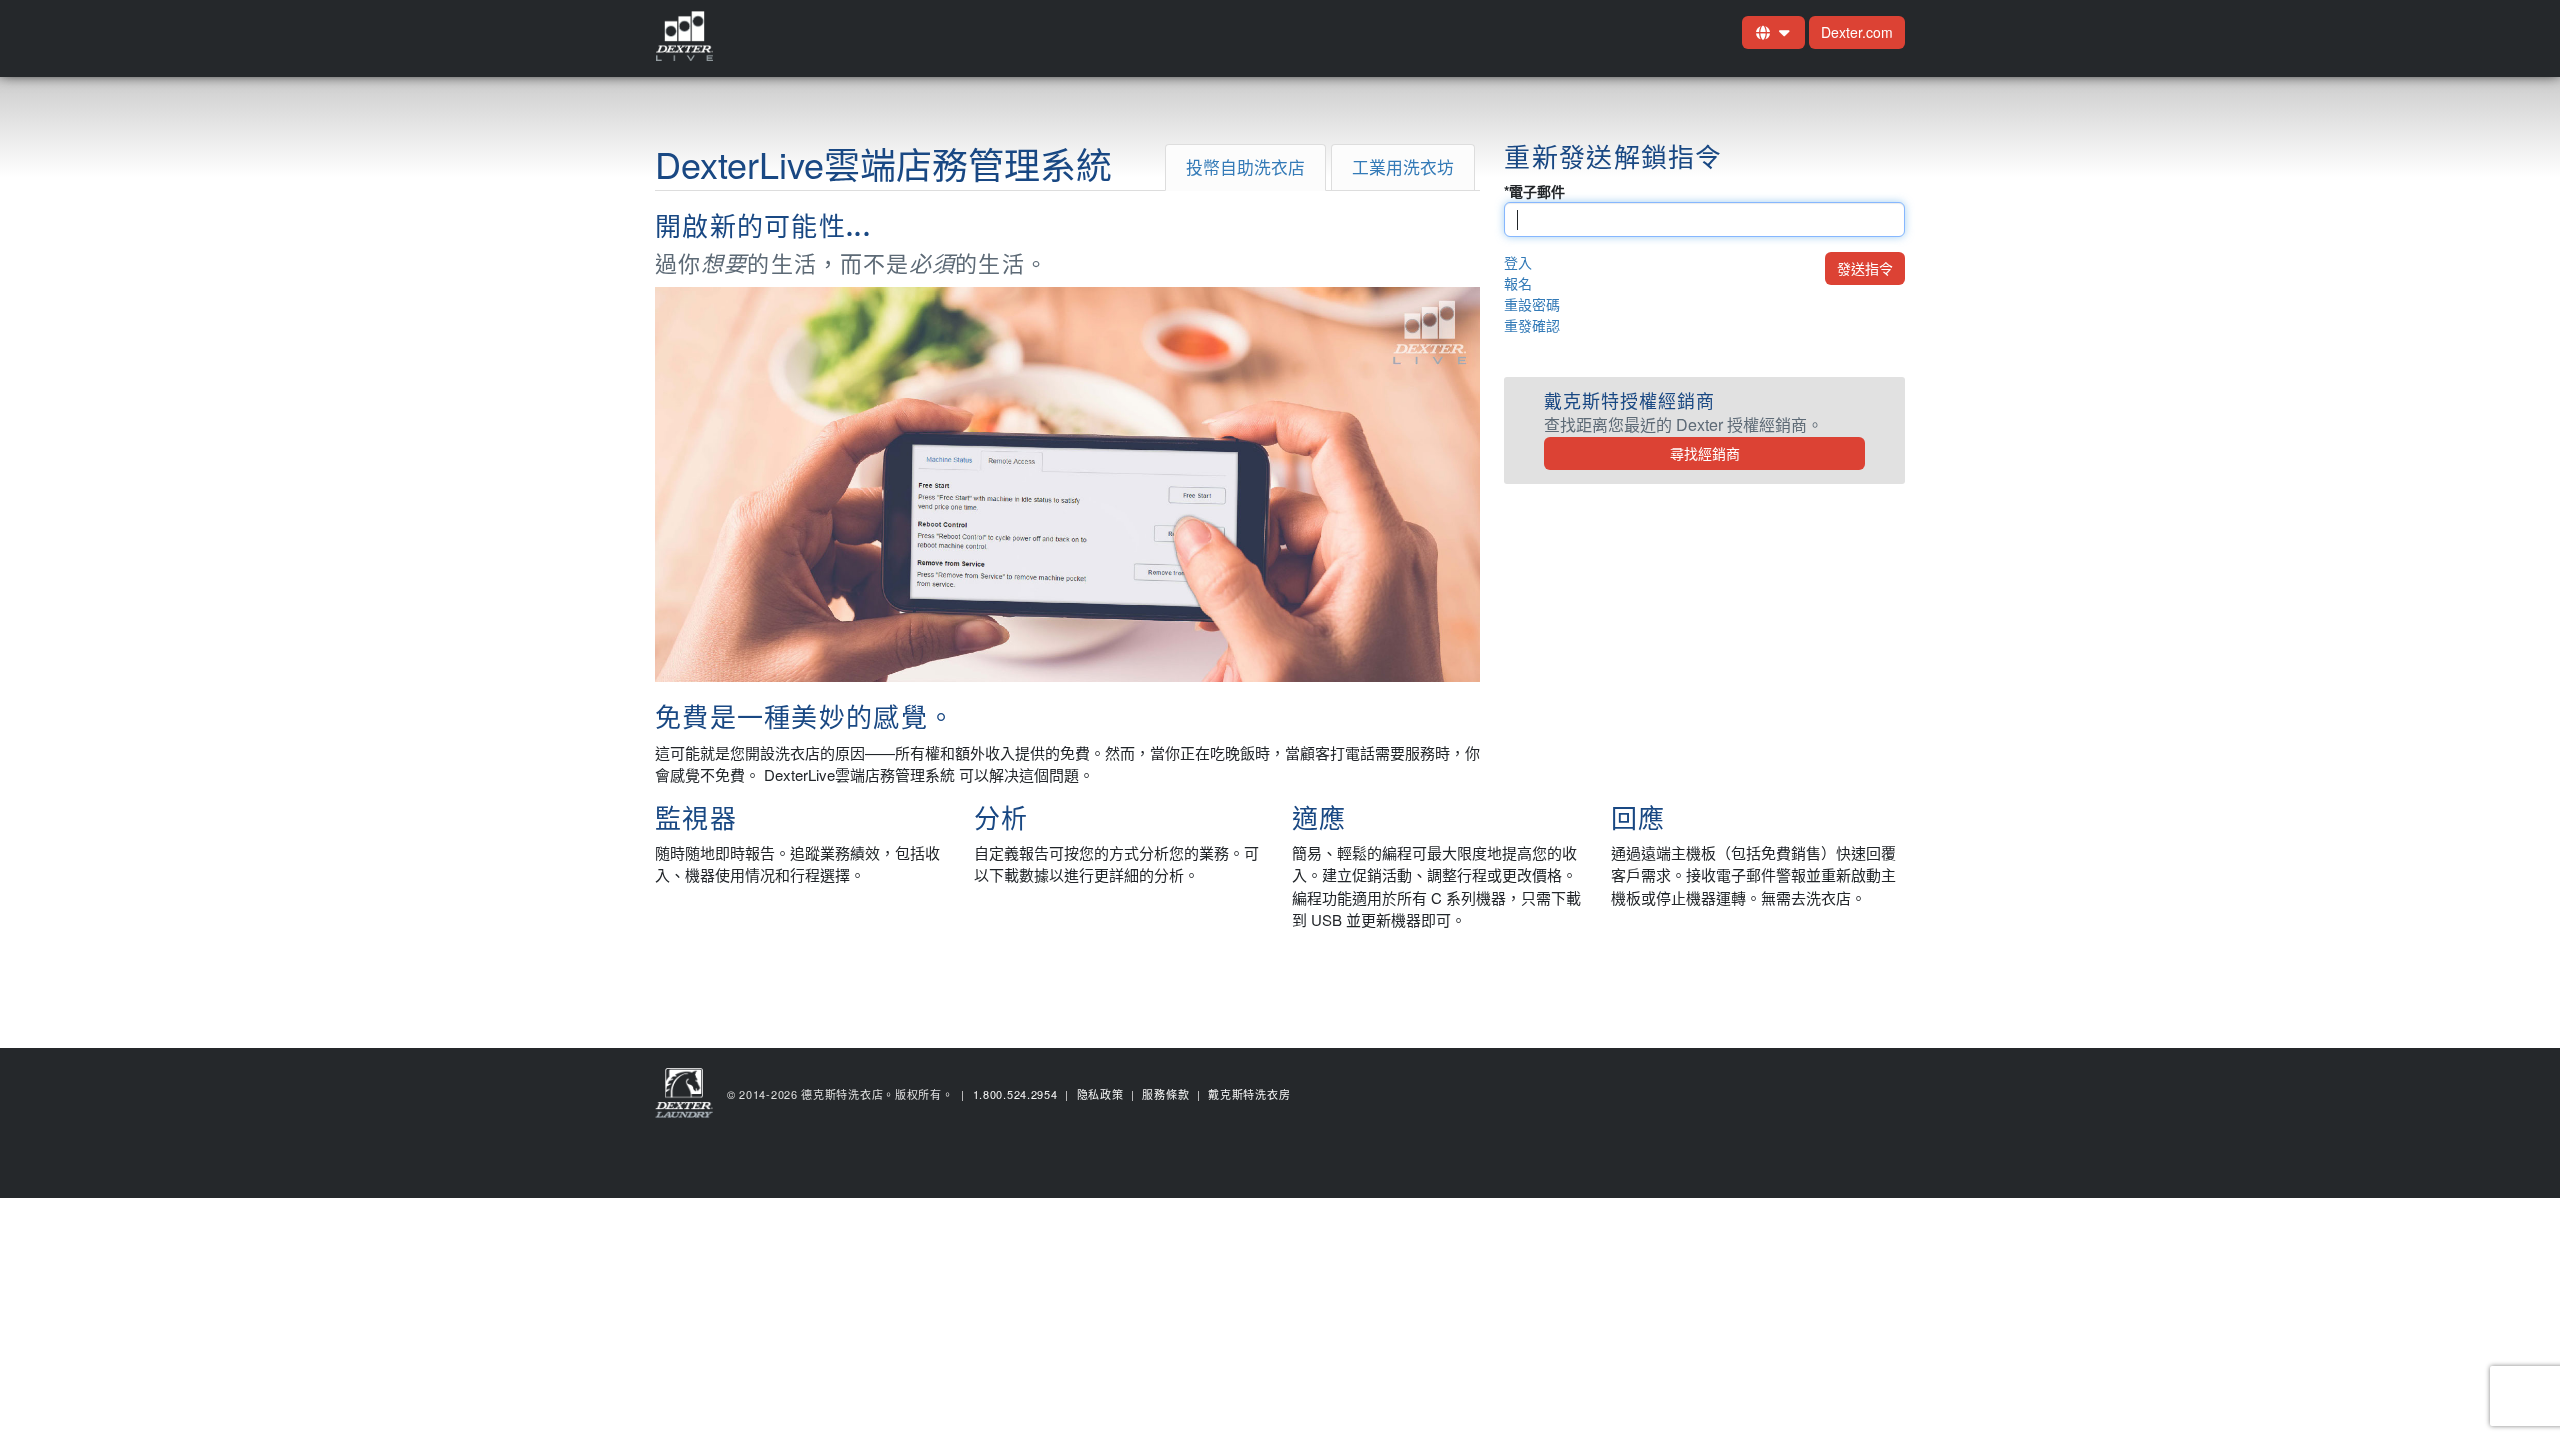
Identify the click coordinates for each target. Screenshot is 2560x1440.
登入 (1518, 262)
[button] (1773, 32)
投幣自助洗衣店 (1245, 167)
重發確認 (1532, 325)
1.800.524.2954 (1015, 1094)
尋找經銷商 (1705, 453)
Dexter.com (1857, 32)
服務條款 (1165, 1094)
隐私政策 (1100, 1094)
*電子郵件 (1534, 191)
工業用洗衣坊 (1403, 167)
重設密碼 (1532, 304)
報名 (1518, 283)
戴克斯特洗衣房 (1249, 1094)
